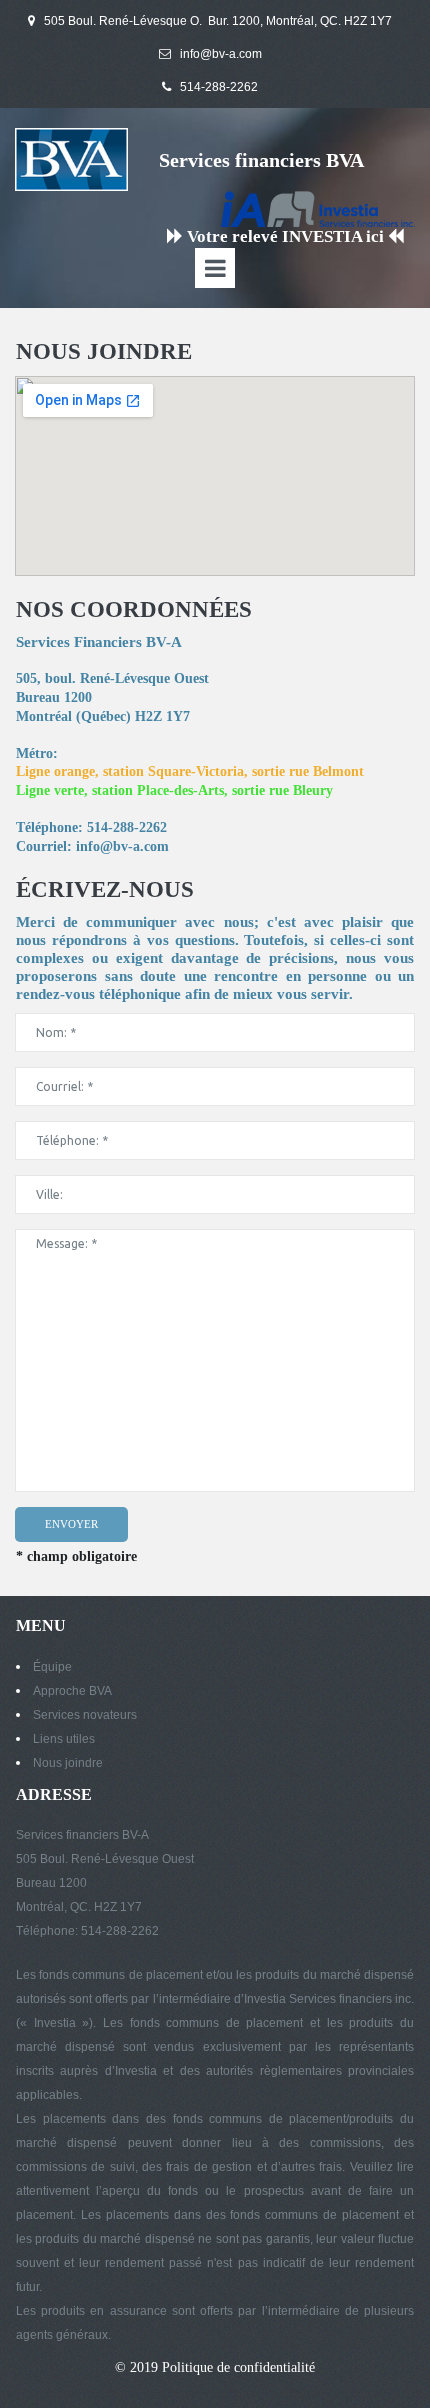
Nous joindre (68, 1763)
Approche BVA (72, 1691)
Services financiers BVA (261, 160)
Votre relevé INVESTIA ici (285, 236)
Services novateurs (85, 1715)
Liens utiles (64, 1739)
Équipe (52, 1667)
